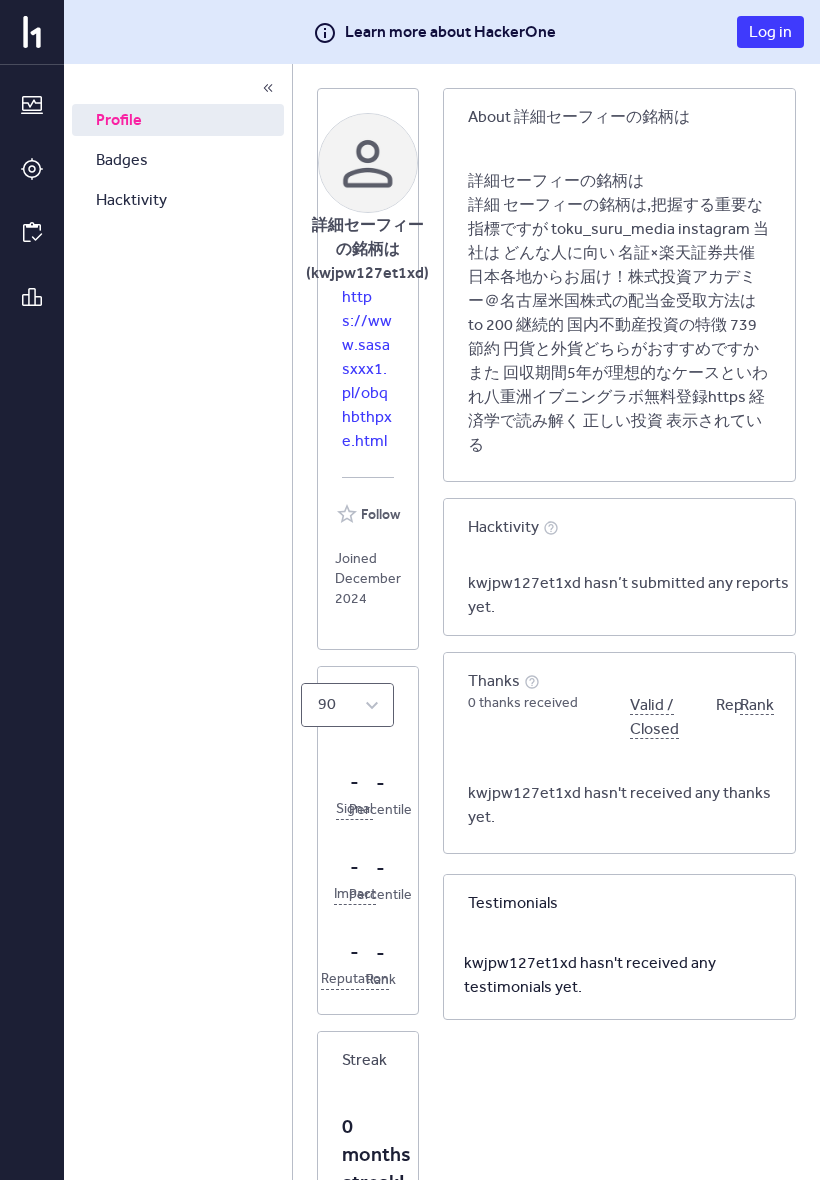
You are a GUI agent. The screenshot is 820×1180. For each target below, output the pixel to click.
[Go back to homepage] (32, 32)
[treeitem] (178, 120)
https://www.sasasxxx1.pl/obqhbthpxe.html (367, 368)
